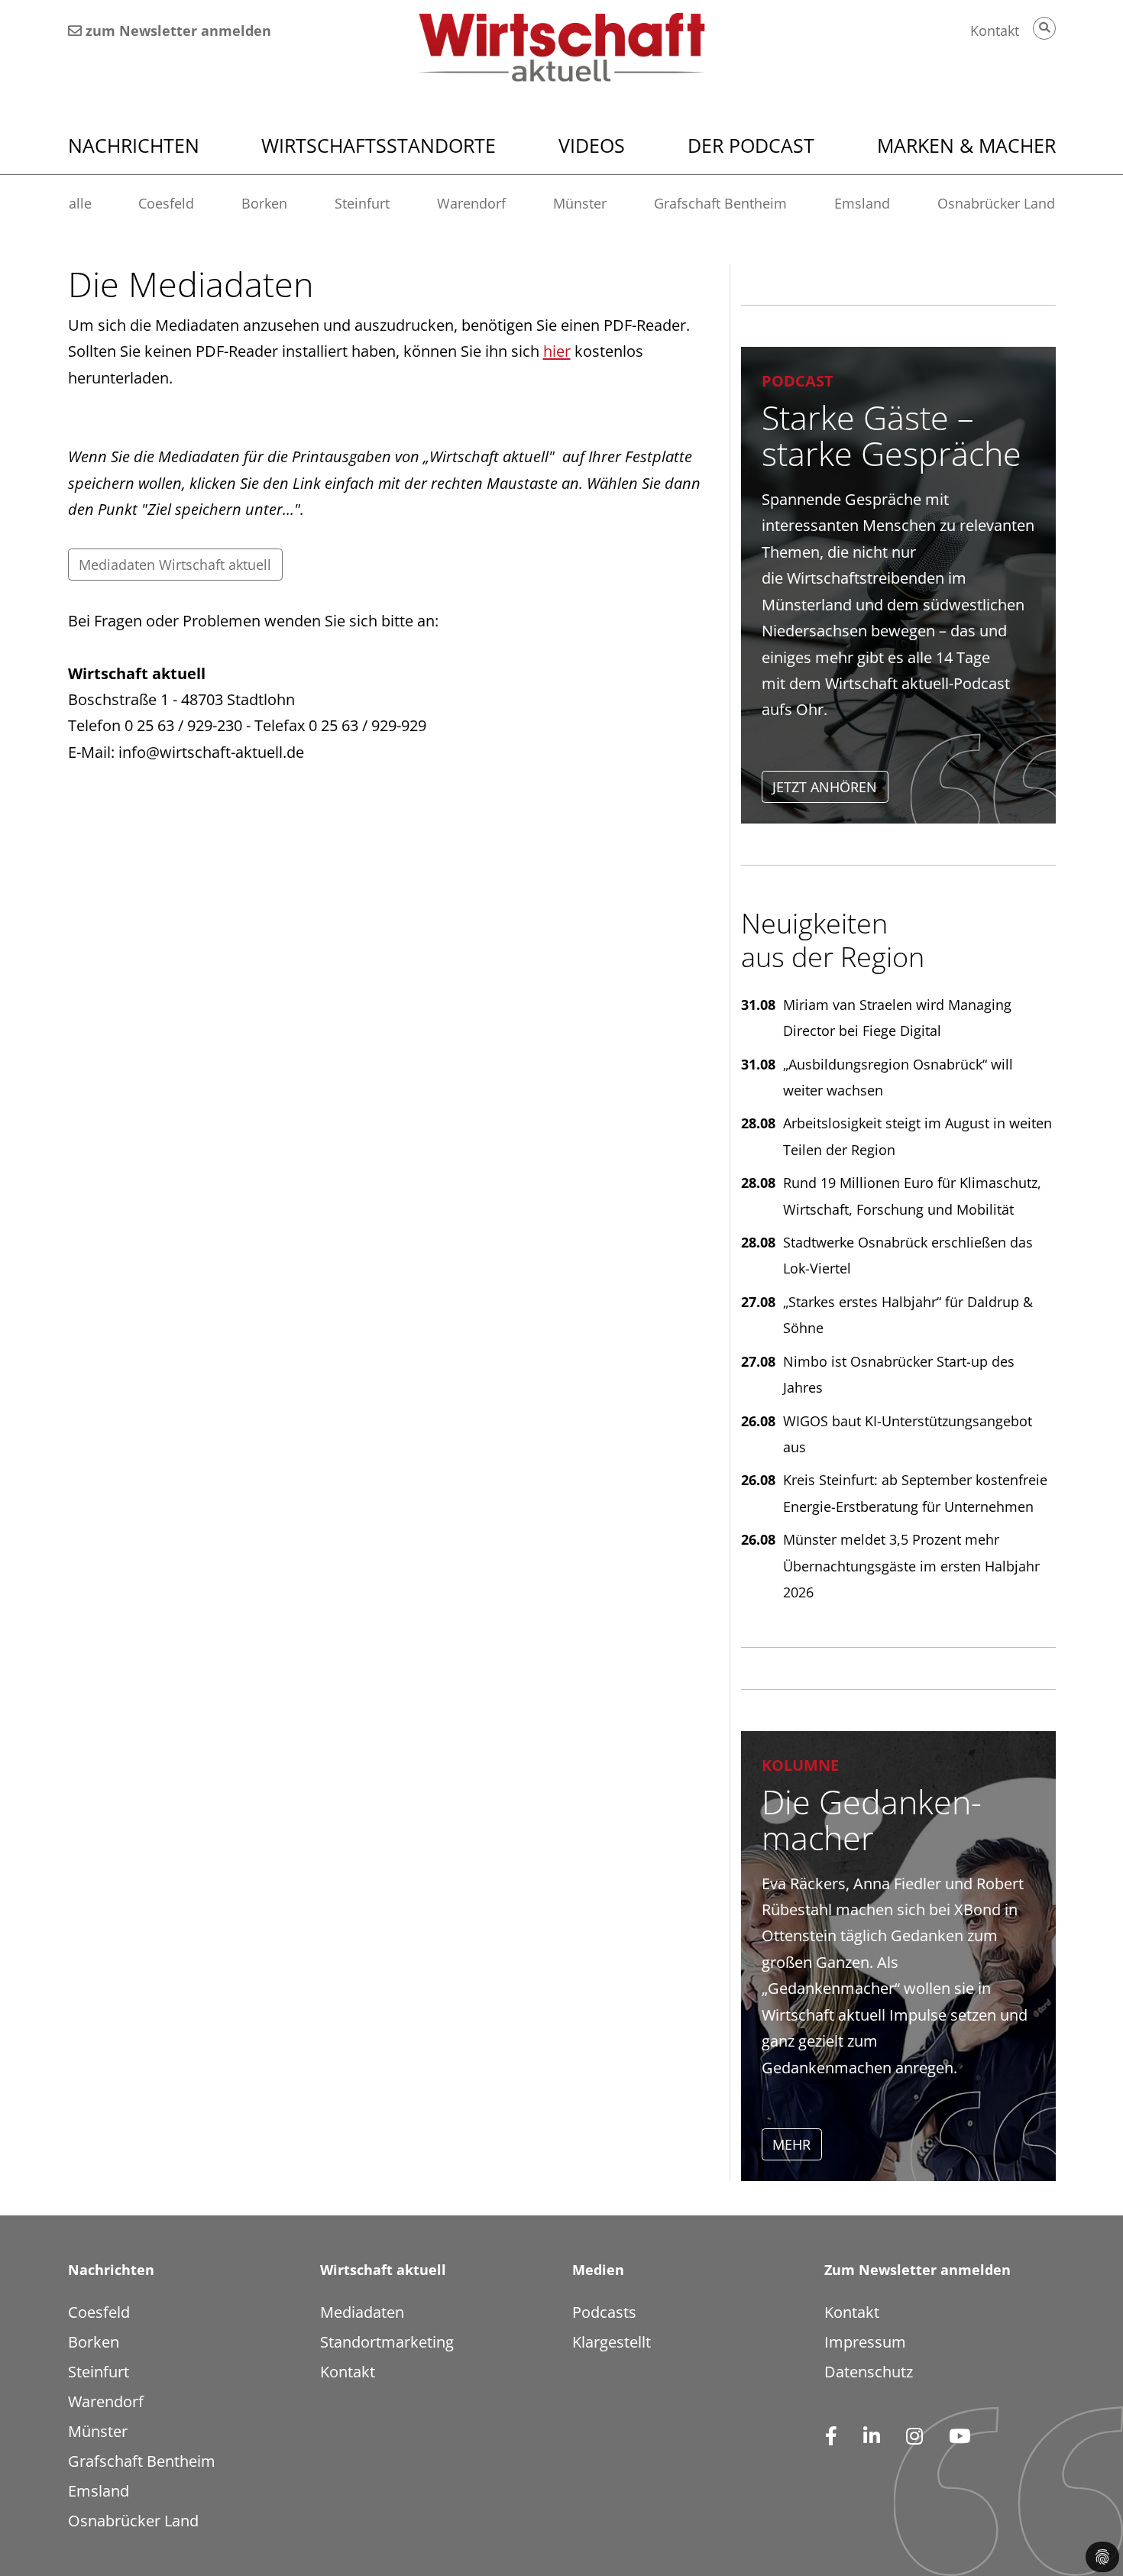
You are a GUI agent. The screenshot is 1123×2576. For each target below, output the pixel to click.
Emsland (862, 203)
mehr (791, 2144)
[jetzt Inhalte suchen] (1044, 28)
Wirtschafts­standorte (379, 145)
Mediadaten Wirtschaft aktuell (175, 565)
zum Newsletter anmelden (176, 31)
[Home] (562, 47)
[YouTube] (959, 2438)
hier (557, 351)
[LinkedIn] (871, 2438)
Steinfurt (362, 203)
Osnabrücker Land (996, 203)
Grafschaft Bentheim (720, 203)
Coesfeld (166, 203)
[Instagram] (914, 2438)
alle (80, 203)
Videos (592, 145)
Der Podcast (751, 145)
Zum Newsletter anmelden (917, 2270)
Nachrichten (134, 145)
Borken (264, 203)
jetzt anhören (825, 787)
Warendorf (471, 203)
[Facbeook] (831, 2438)
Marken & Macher (966, 145)
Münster (580, 203)
